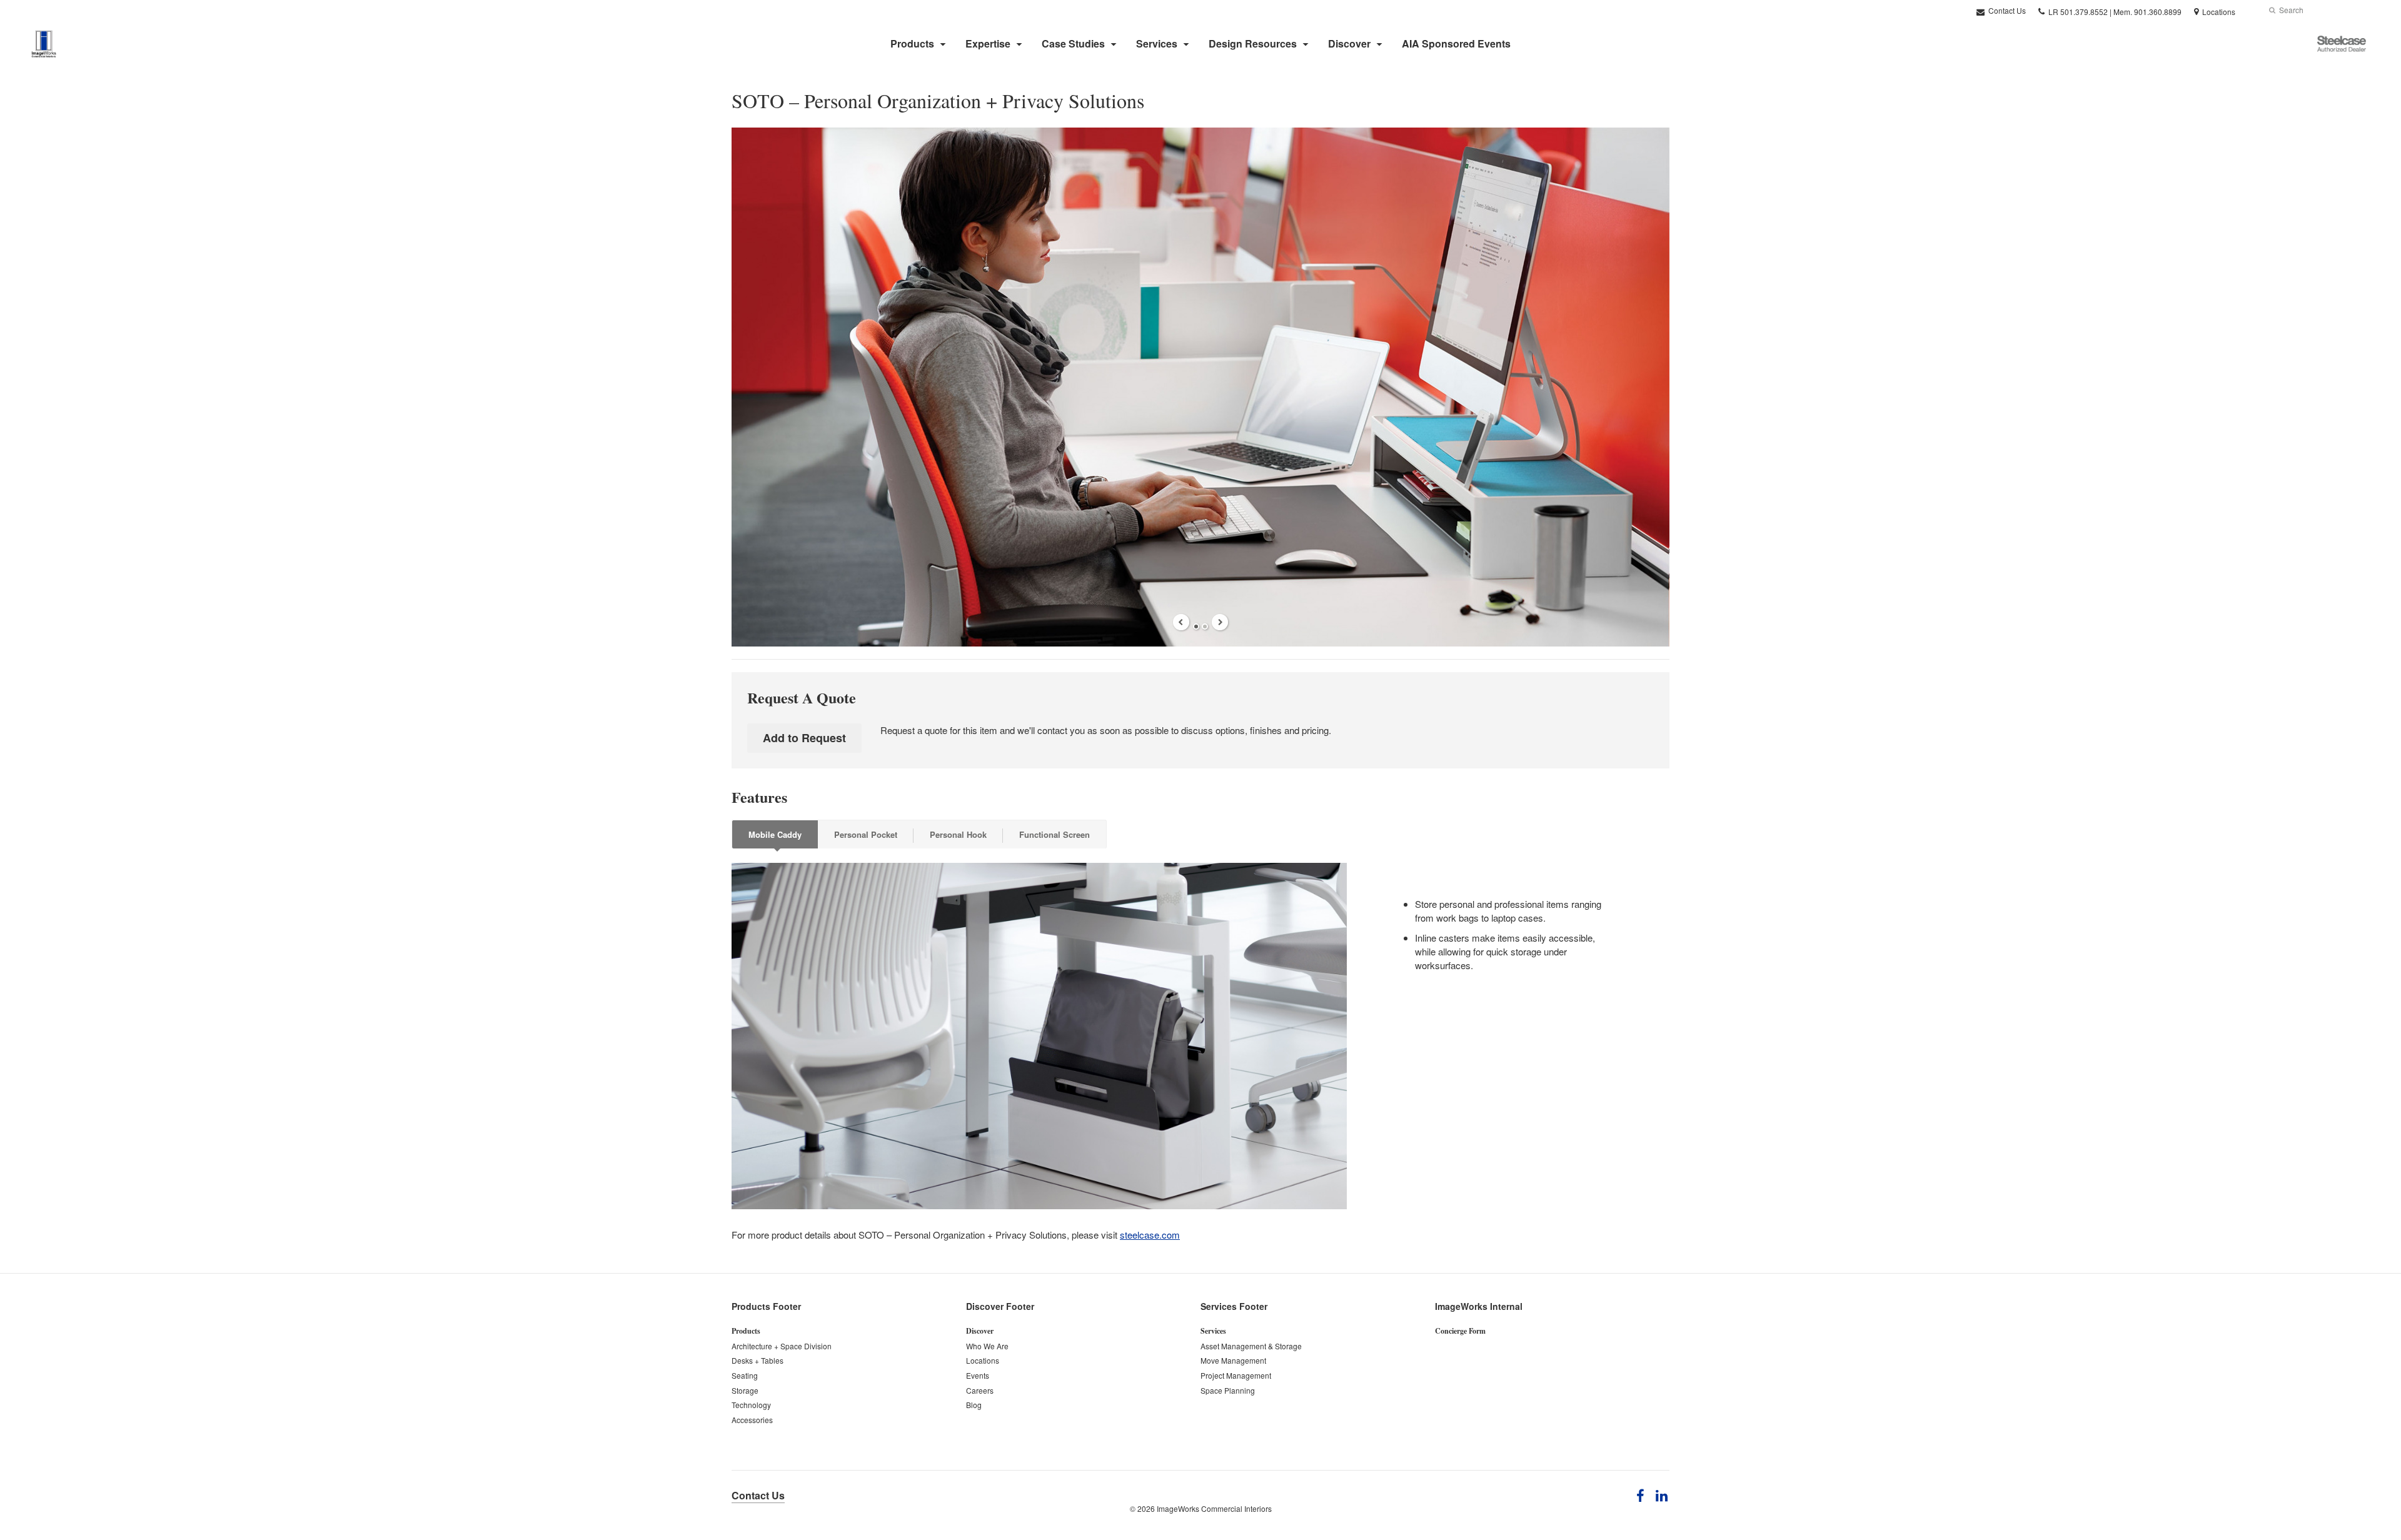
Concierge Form (1460, 1331)
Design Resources (1253, 43)
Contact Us (2006, 10)
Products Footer (766, 1306)
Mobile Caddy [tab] (775, 834)
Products (912, 43)
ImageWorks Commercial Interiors (1214, 1508)
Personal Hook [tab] (958, 834)
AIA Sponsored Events (1456, 43)
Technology (751, 1405)
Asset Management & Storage (1251, 1346)
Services (1157, 43)
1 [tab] (1196, 627)
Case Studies (1073, 43)
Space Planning (1228, 1390)
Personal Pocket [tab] (866, 834)
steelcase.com (1150, 1235)
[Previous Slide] (1181, 622)
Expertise (988, 43)
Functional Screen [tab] (1055, 834)
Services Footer (1234, 1306)
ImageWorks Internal (1479, 1306)
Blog (974, 1405)
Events (978, 1375)
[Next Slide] (1220, 622)
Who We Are (987, 1346)
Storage (745, 1390)
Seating (745, 1375)
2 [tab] (1205, 627)
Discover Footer (1000, 1306)
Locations (983, 1360)
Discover (1349, 43)
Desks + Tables (758, 1360)
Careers (980, 1390)
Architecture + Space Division (782, 1346)
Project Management (1236, 1375)
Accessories (752, 1420)
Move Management (1233, 1360)
